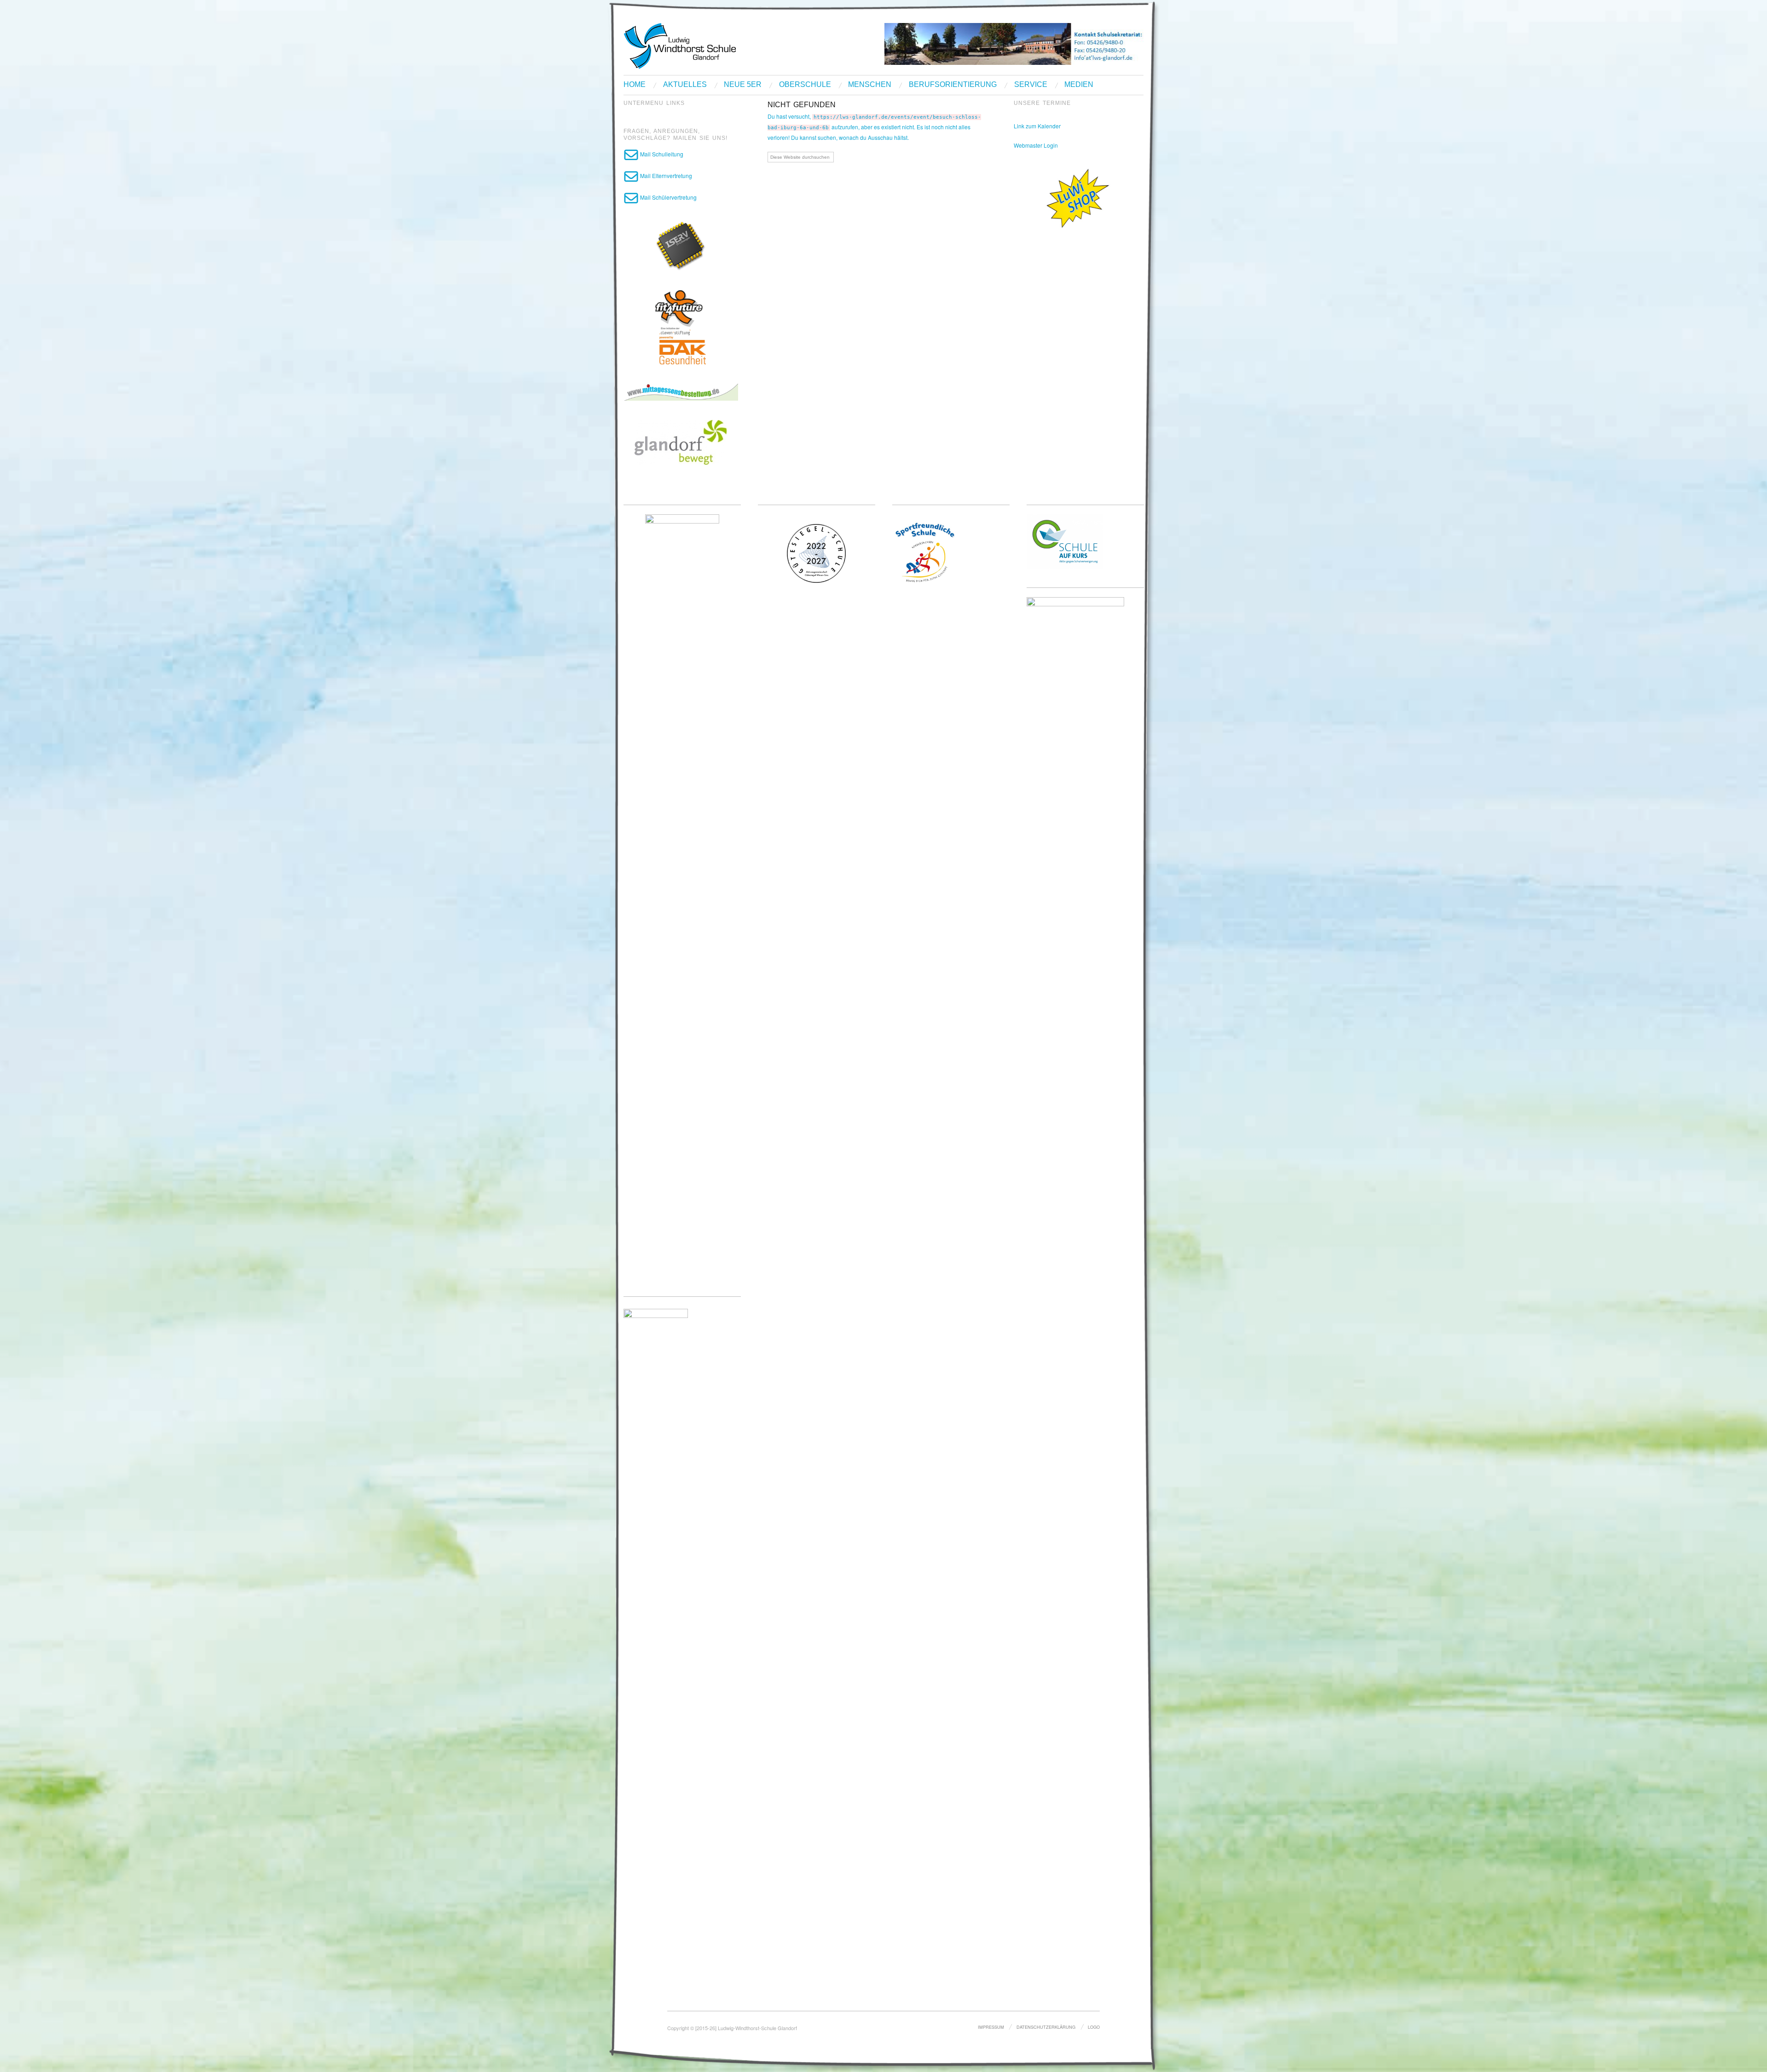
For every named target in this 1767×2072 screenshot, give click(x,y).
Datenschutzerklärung (1046, 2027)
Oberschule (805, 85)
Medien (1079, 85)
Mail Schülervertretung (668, 197)
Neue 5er (743, 85)
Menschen (870, 85)
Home (635, 85)
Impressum (991, 2027)
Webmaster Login (1036, 145)
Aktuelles (685, 85)
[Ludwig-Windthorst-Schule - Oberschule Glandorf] (716, 45)
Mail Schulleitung (661, 154)
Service (1031, 85)
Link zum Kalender (1037, 126)
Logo (1094, 2027)
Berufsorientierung (953, 85)
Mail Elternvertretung (665, 176)
